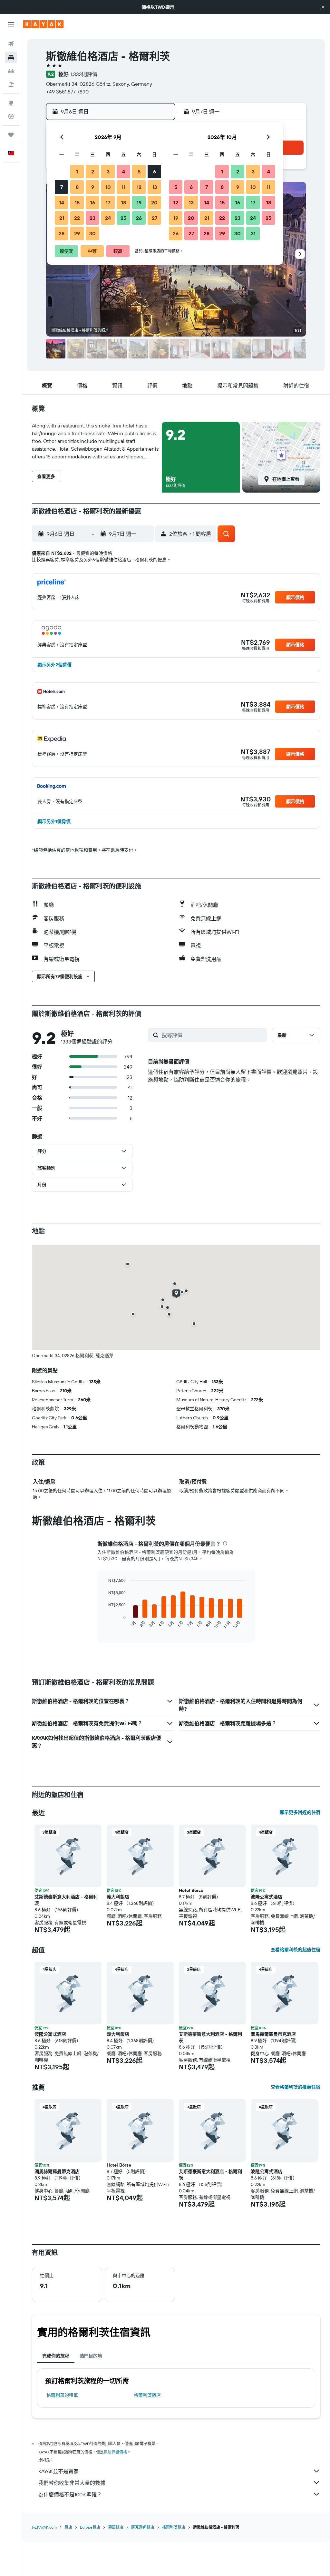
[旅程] (11, 135)
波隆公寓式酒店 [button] (267, 1897)
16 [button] (93, 202)
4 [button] (124, 171)
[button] (323, 7)
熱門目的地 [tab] (91, 2356)
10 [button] (108, 187)
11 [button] (123, 187)
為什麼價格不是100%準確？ (70, 2494)
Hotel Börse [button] (191, 1890)
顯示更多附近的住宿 (300, 1812)
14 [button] (62, 202)
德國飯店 (116, 2527)
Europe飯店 (90, 2527)
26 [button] (139, 218)
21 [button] (62, 218)
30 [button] (92, 233)
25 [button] (123, 218)
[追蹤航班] (11, 116)
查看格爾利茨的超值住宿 (296, 1950)
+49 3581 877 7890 (67, 92)
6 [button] (155, 171)
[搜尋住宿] (11, 57)
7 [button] (62, 187)
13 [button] (155, 187)
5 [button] (139, 171)
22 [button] (77, 218)
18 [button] (124, 202)
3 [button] (108, 171)
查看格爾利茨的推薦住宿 (296, 2087)
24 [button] (108, 218)
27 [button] (155, 218)
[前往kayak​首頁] (43, 24)
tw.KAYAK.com (44, 2527)
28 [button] (62, 233)
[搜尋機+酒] (11, 84)
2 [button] (93, 171)
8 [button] (77, 187)
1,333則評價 (84, 74)
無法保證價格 (115, 2452)
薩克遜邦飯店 (143, 2527)
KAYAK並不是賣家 (58, 2471)
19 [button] (139, 202)
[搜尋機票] (11, 44)
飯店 (68, 2527)
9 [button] (93, 187)
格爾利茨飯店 (147, 2395)
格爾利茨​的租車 (62, 2395)
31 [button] (253, 233)
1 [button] (77, 171)
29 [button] (77, 233)
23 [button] (92, 218)
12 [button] (139, 187)
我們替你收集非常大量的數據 (72, 2483)
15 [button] (77, 202)
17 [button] (108, 202)
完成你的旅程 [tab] (56, 2356)
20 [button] (154, 202)
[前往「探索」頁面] (11, 103)
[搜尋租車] (11, 71)
